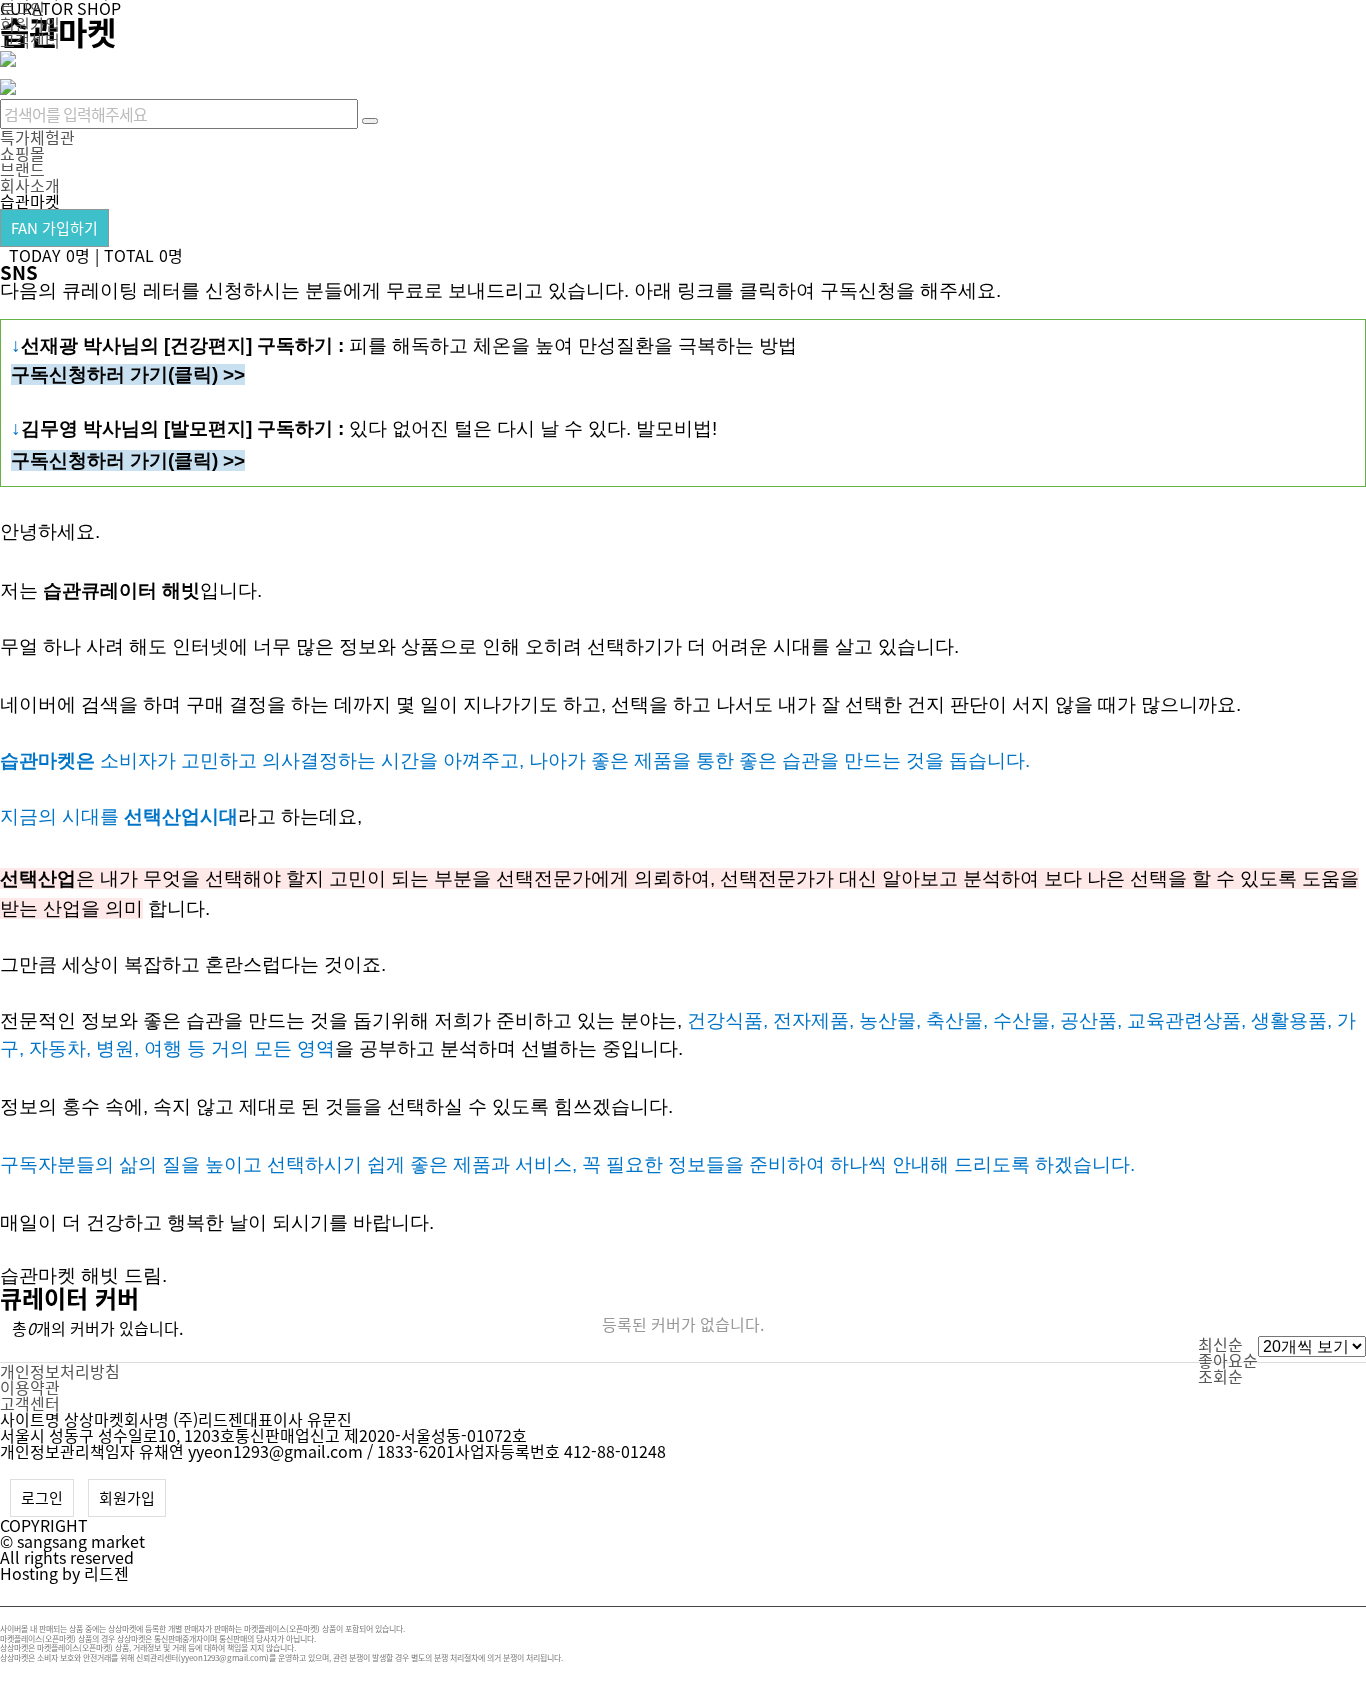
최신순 (1220, 1344)
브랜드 (22, 169)
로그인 (42, 1498)
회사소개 (30, 185)
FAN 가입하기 (54, 228)
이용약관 (30, 1387)
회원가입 (30, 24)
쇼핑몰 (22, 153)
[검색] (370, 121)
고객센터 (30, 40)
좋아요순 (1228, 1360)
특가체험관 (37, 137)
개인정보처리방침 (60, 1371)
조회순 (1220, 1376)
